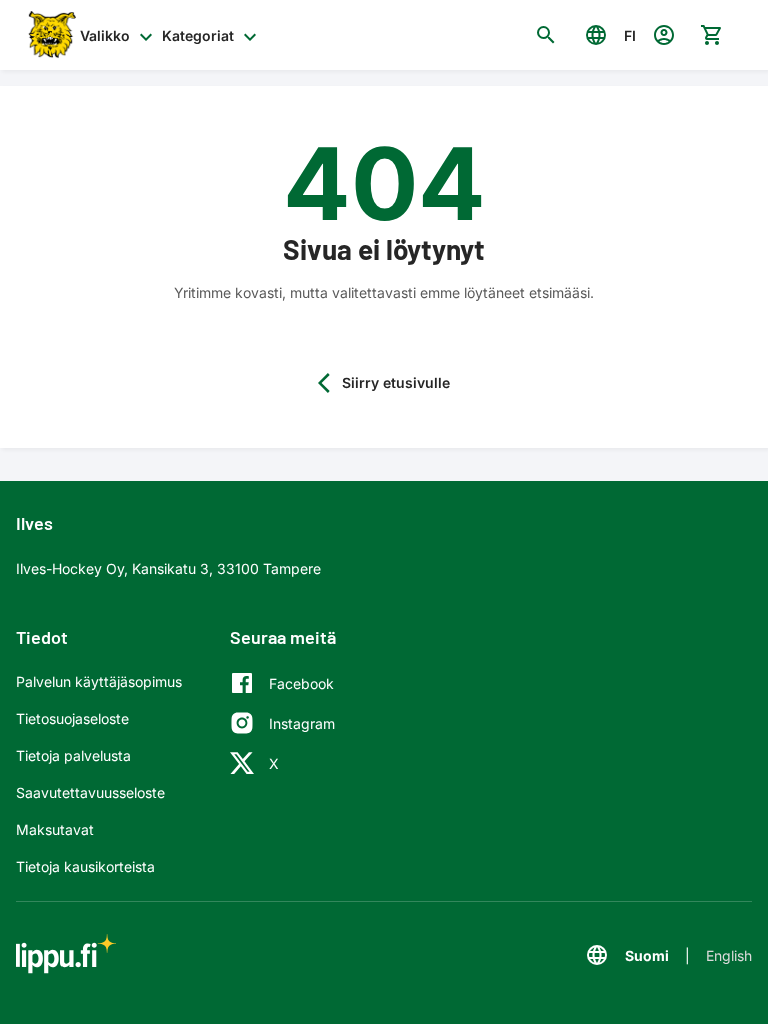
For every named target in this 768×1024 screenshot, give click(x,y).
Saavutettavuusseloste (90, 792)
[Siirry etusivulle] (50, 35)
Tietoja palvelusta (73, 755)
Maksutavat (55, 829)
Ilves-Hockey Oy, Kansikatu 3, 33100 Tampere (168, 568)
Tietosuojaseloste (72, 718)
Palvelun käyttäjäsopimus (99, 681)
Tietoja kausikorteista (85, 866)
